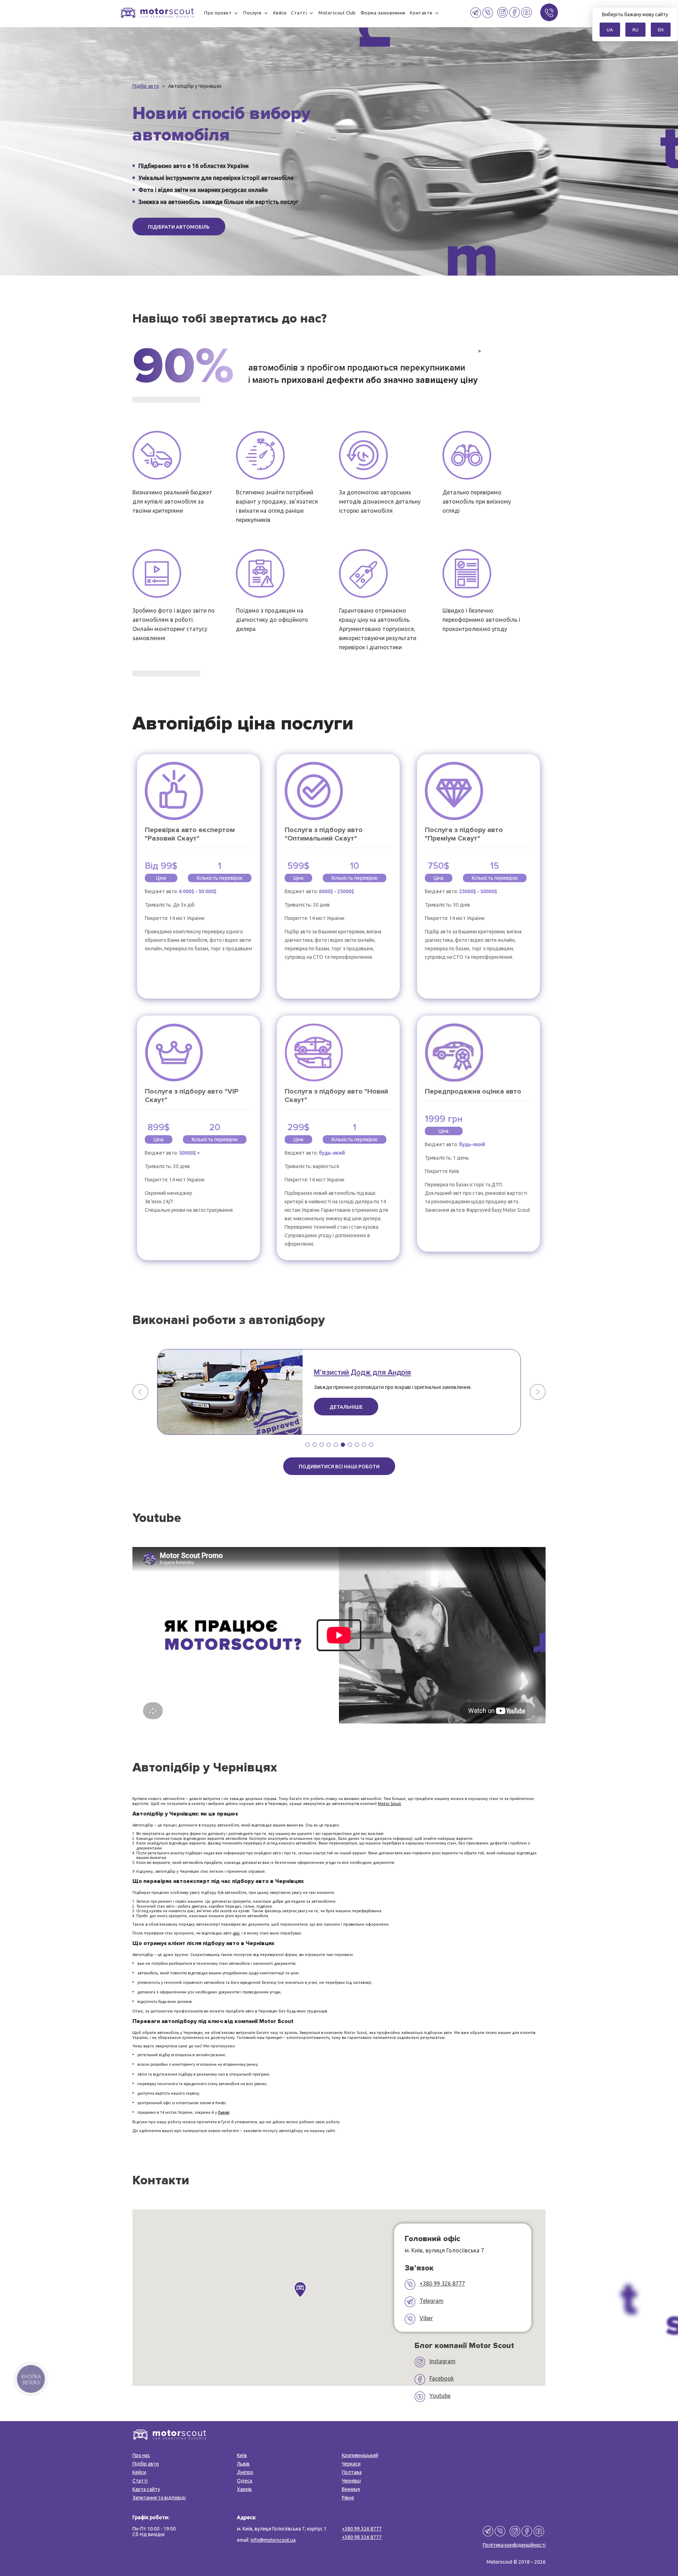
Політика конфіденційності (514, 2545)
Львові (224, 2112)
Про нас (141, 2455)
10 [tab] (371, 1445)
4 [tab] (329, 1445)
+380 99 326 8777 (442, 2283)
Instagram (442, 2361)
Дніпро (245, 2472)
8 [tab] (357, 1445)
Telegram (432, 2301)
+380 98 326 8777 (362, 2537)
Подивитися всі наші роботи (339, 1467)
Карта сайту (146, 2489)
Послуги (252, 13)
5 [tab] (336, 1445)
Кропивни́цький (360, 2455)
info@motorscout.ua (273, 2540)
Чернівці (351, 2481)
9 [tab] (364, 1445)
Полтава (352, 2472)
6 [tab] (343, 1445)
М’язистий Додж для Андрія (362, 1373)
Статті (299, 13)
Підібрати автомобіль (179, 227)
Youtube (440, 2396)
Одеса (245, 2481)
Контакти (421, 13)
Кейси (280, 13)
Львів (243, 2464)
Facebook (442, 2378)
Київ (242, 2455)
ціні (236, 1933)
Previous (140, 1392)
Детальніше (346, 1407)
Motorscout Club (337, 13)
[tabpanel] (339, 1392)
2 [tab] (315, 1445)
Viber (426, 2318)
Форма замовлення (383, 13)
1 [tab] (308, 1445)
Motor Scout (389, 1804)
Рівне (348, 2498)
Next (538, 1392)
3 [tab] (322, 1445)
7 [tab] (350, 1445)
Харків (244, 2489)
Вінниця (351, 2489)
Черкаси (351, 2464)
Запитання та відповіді (159, 2498)
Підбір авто (146, 2464)
